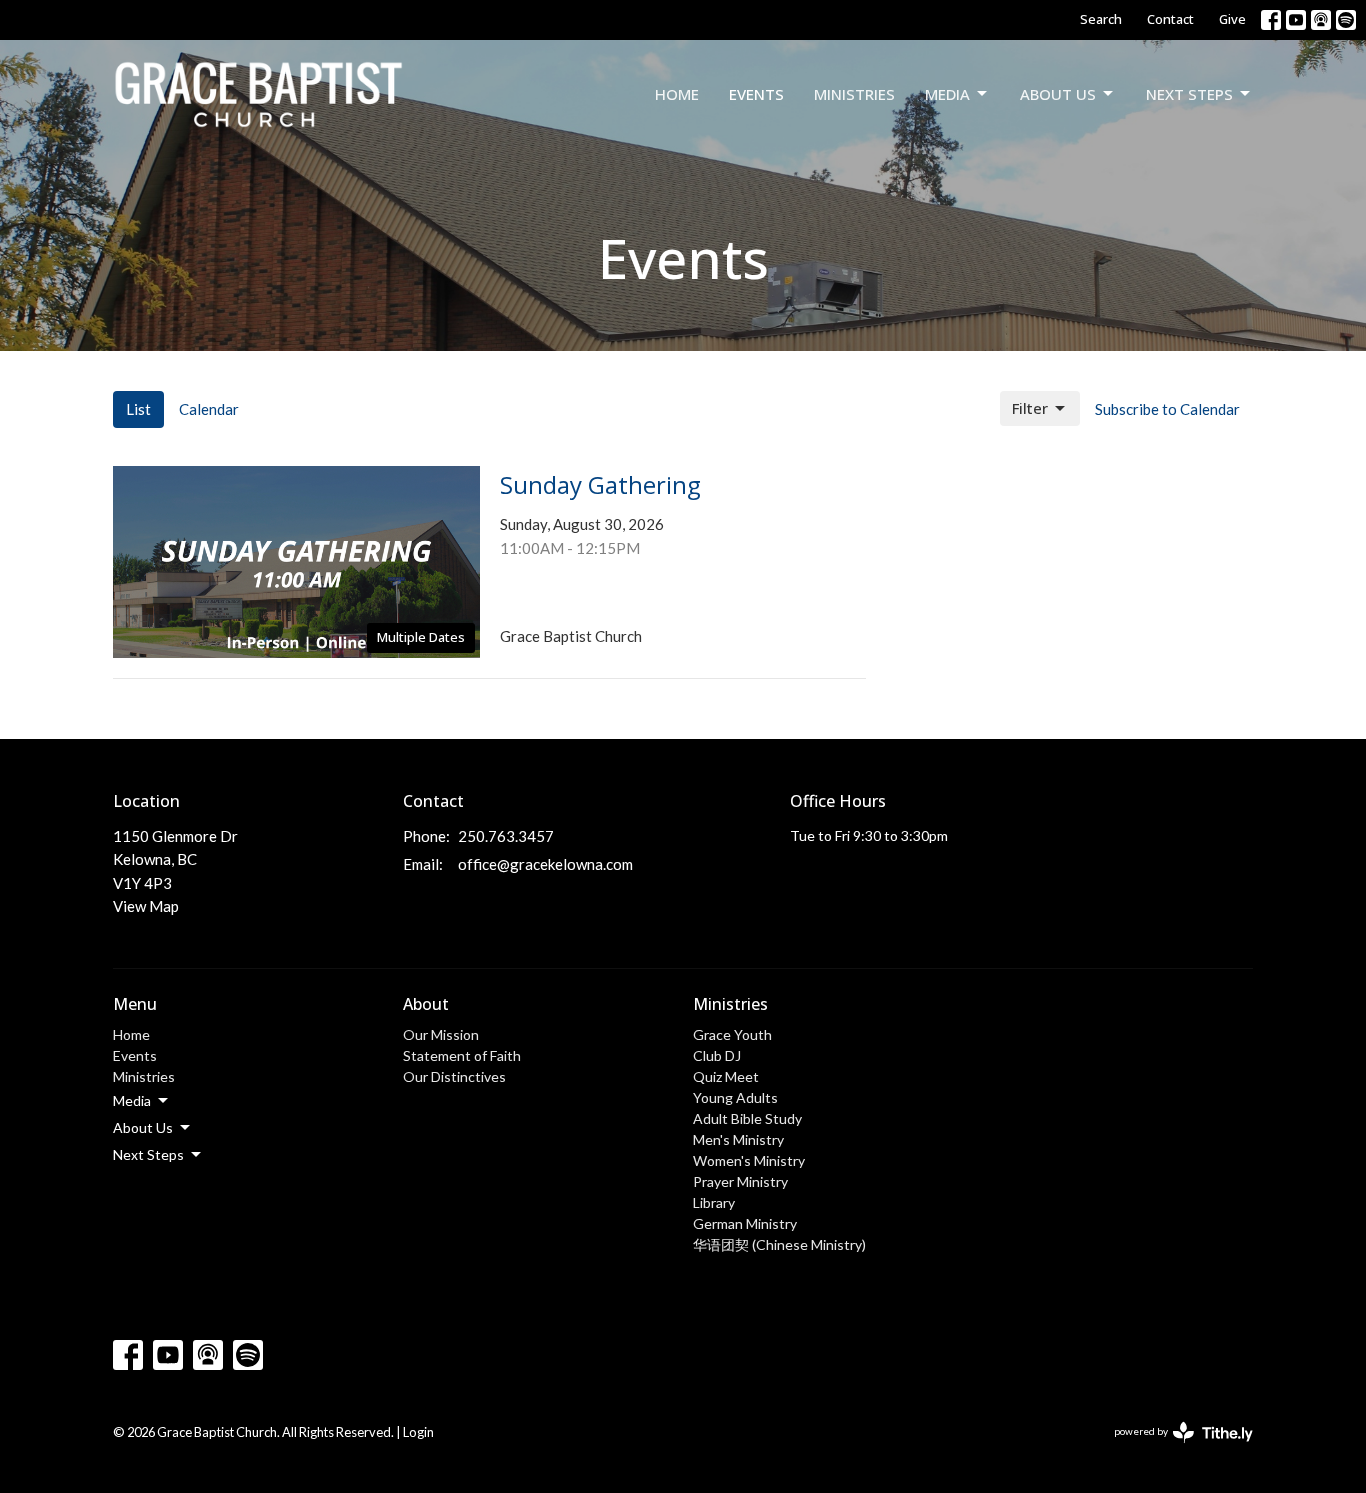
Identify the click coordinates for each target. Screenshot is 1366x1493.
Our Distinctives (454, 1076)
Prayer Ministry (740, 1181)
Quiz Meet (726, 1076)
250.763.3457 (506, 836)
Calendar (209, 409)
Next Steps (1189, 94)
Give (1232, 19)
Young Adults (735, 1097)
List (138, 409)
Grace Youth (732, 1034)
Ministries (854, 94)
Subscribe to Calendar (1167, 409)
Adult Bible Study (747, 1118)
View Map (146, 906)
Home (677, 94)
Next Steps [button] (148, 1154)
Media (947, 94)
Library (714, 1202)
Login (418, 1432)
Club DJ (717, 1055)
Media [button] (132, 1100)
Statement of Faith (462, 1055)
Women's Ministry (749, 1160)
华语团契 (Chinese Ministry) (779, 1244)
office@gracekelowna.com (545, 864)
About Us (1058, 94)
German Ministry (745, 1223)
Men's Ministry (738, 1139)
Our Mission (441, 1034)
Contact (1170, 19)
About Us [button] (143, 1127)
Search (1101, 19)
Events (756, 94)
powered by (1173, 1448)
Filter (1030, 408)
